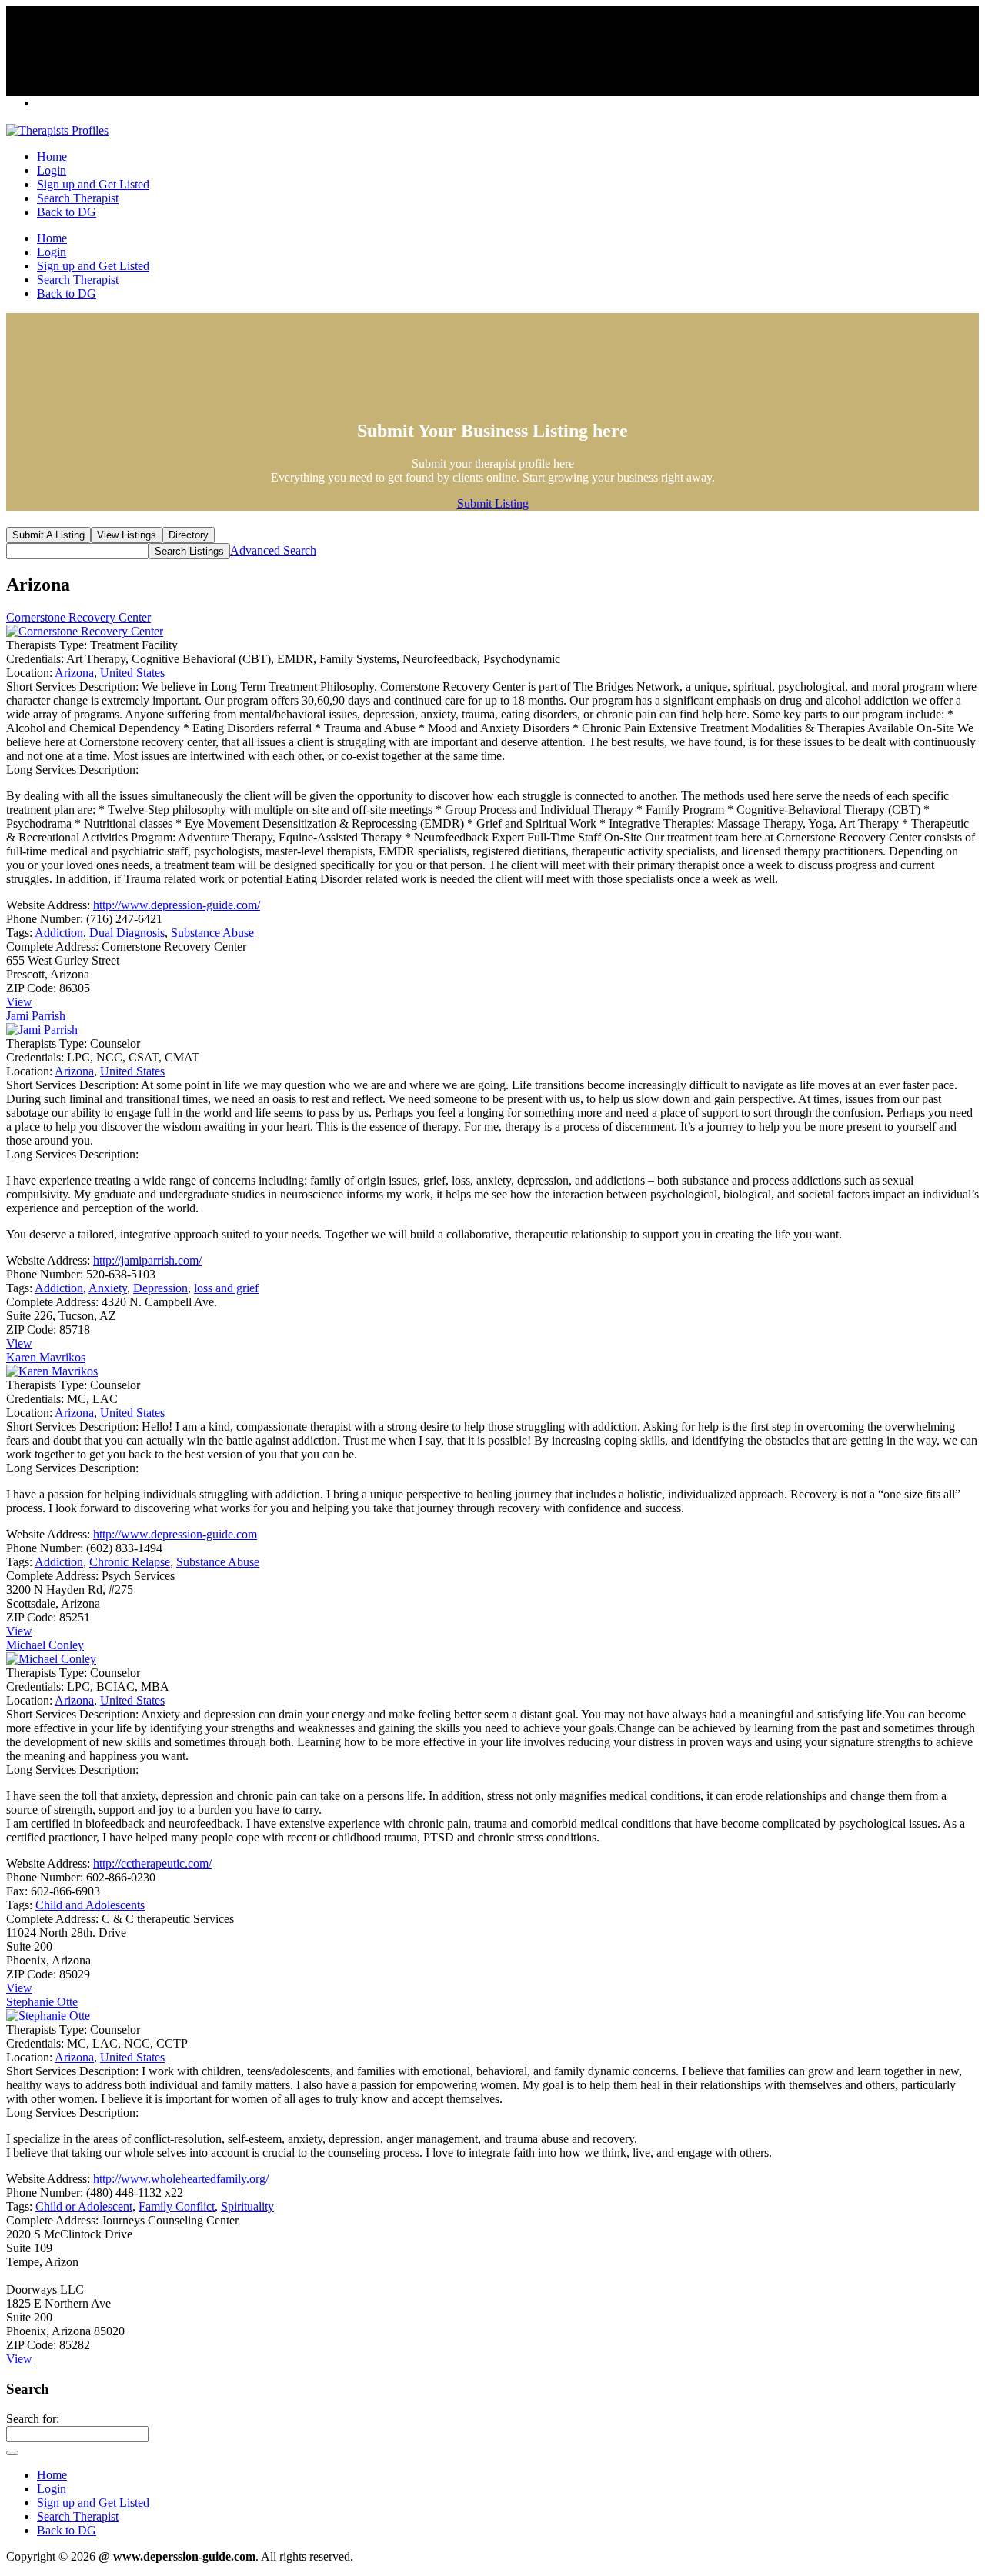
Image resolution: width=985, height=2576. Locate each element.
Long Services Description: (72, 770)
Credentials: (35, 659)
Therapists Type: (47, 645)
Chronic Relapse (130, 1562)
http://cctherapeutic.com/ (152, 1863)
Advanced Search (273, 550)
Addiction (59, 933)
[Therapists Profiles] (57, 130)
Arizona (74, 673)
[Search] (12, 2453)
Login (52, 170)
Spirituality (247, 2206)
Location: (29, 673)
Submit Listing (493, 503)
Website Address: (48, 905)
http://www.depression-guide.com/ (177, 905)
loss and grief (226, 1288)
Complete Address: (52, 946)
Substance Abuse (212, 933)
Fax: (17, 1891)
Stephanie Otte (42, 2002)
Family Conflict (177, 2206)
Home (52, 157)
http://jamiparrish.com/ (147, 1260)
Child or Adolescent (84, 2206)
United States (132, 673)
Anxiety (108, 1288)
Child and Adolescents (90, 1905)
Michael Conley (45, 1645)
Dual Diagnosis (127, 933)
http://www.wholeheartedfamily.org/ (181, 2179)
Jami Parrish (36, 1016)
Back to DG (67, 212)
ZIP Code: (31, 988)
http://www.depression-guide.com (175, 1534)
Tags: (19, 933)
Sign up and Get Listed (93, 184)
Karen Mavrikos (46, 1357)
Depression (160, 1288)
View (19, 1002)
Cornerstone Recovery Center (78, 617)
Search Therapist (78, 198)
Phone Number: (45, 919)
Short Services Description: (72, 686)
